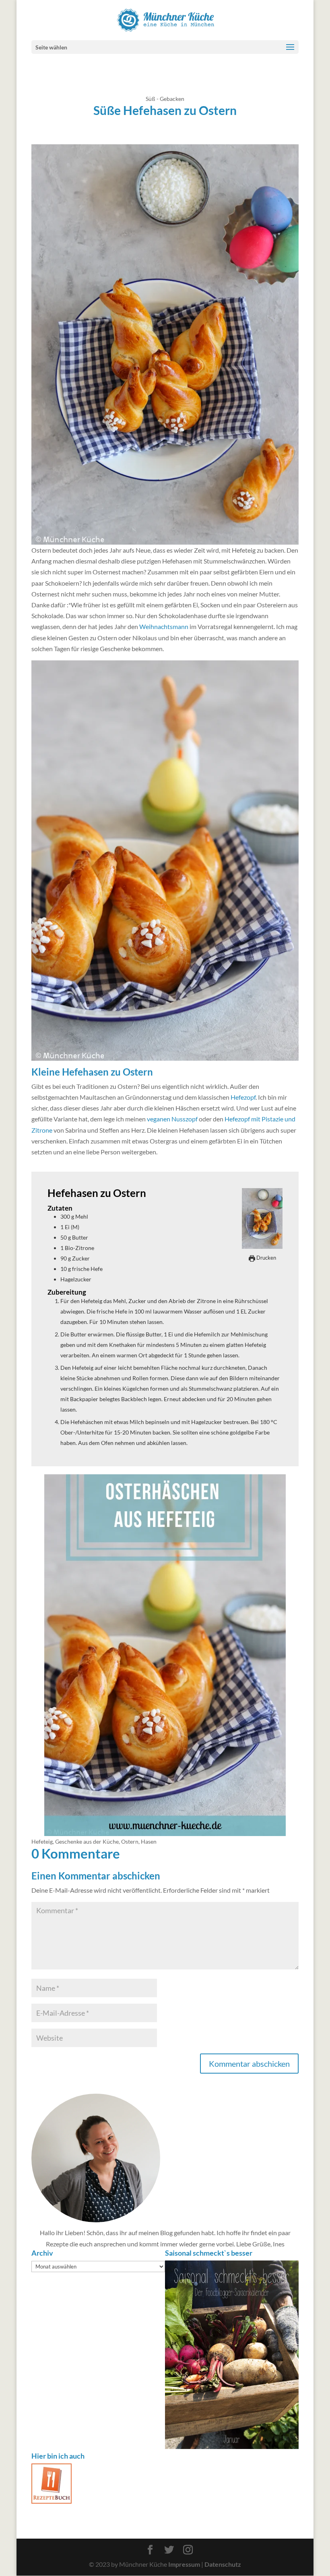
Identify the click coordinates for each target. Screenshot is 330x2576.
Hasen (149, 1841)
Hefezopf (243, 1097)
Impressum (184, 2564)
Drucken (266, 1258)
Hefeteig (42, 1841)
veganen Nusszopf (172, 1119)
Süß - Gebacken (165, 99)
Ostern (130, 1841)
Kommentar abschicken (249, 2064)
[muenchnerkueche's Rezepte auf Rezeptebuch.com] (52, 2501)
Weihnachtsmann (164, 626)
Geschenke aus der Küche (87, 1841)
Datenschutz (223, 2564)
